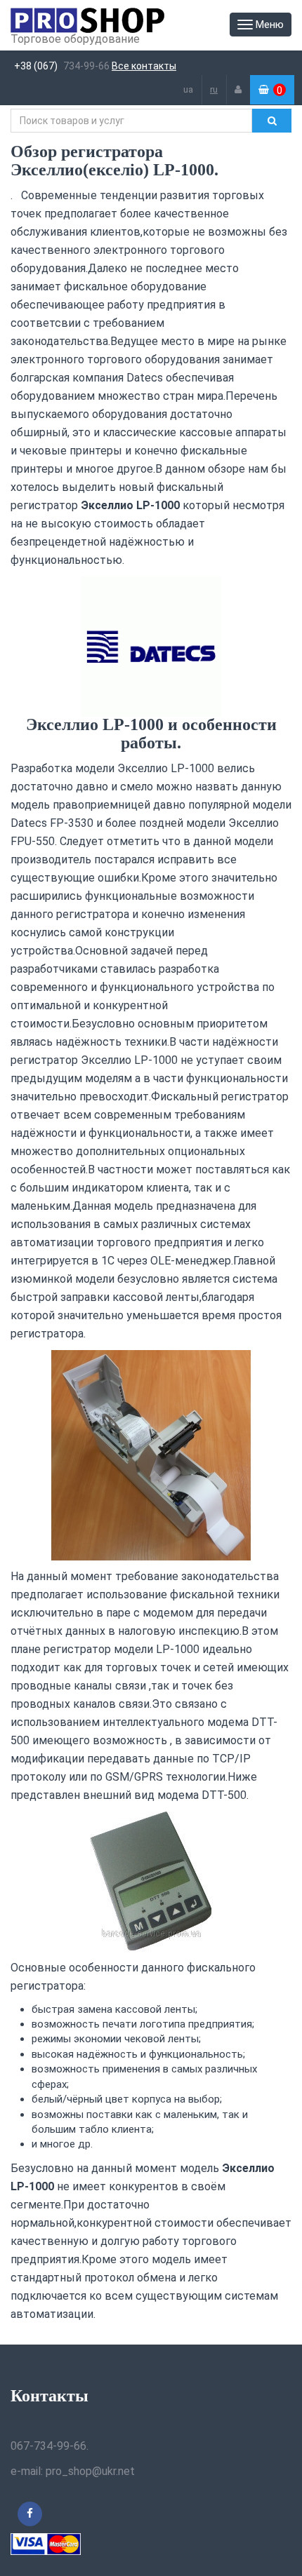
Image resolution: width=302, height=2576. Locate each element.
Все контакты (144, 66)
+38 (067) (36, 66)
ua (188, 89)
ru (214, 89)
